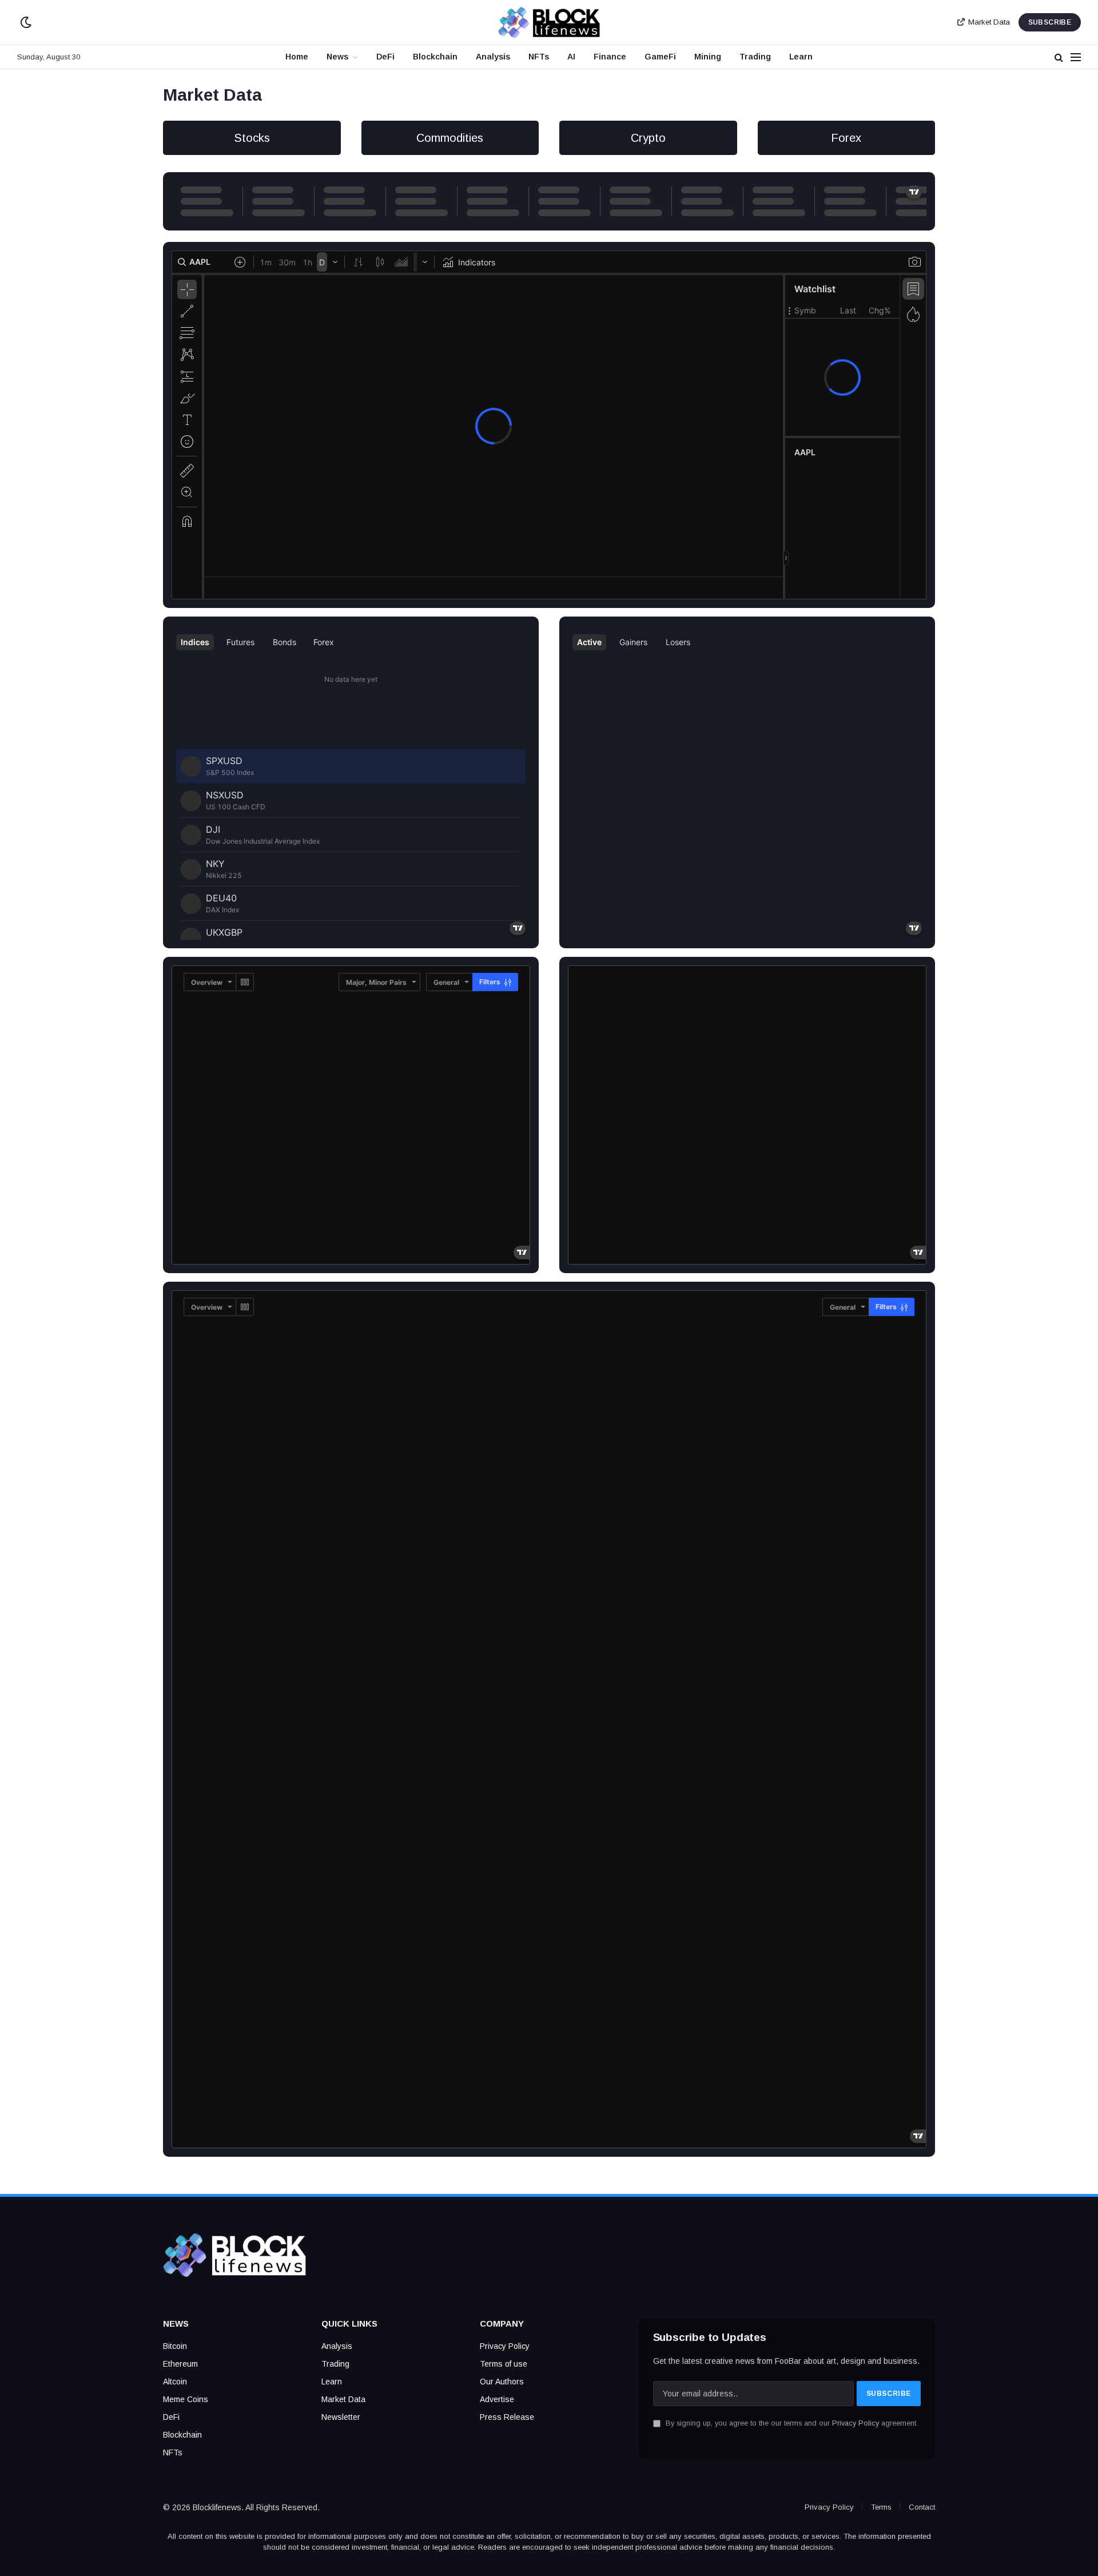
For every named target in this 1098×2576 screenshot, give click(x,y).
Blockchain (435, 57)
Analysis (493, 57)
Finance (610, 57)
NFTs (539, 57)
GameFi (660, 57)
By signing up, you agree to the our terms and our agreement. (791, 2423)
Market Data (989, 22)
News (337, 57)
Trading (755, 57)
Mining (708, 57)
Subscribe (1050, 22)
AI (571, 57)
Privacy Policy (856, 2423)
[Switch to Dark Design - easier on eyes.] (25, 22)
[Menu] (1076, 57)
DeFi (385, 57)
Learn (801, 57)
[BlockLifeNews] (549, 22)
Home (297, 57)
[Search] (1059, 57)
